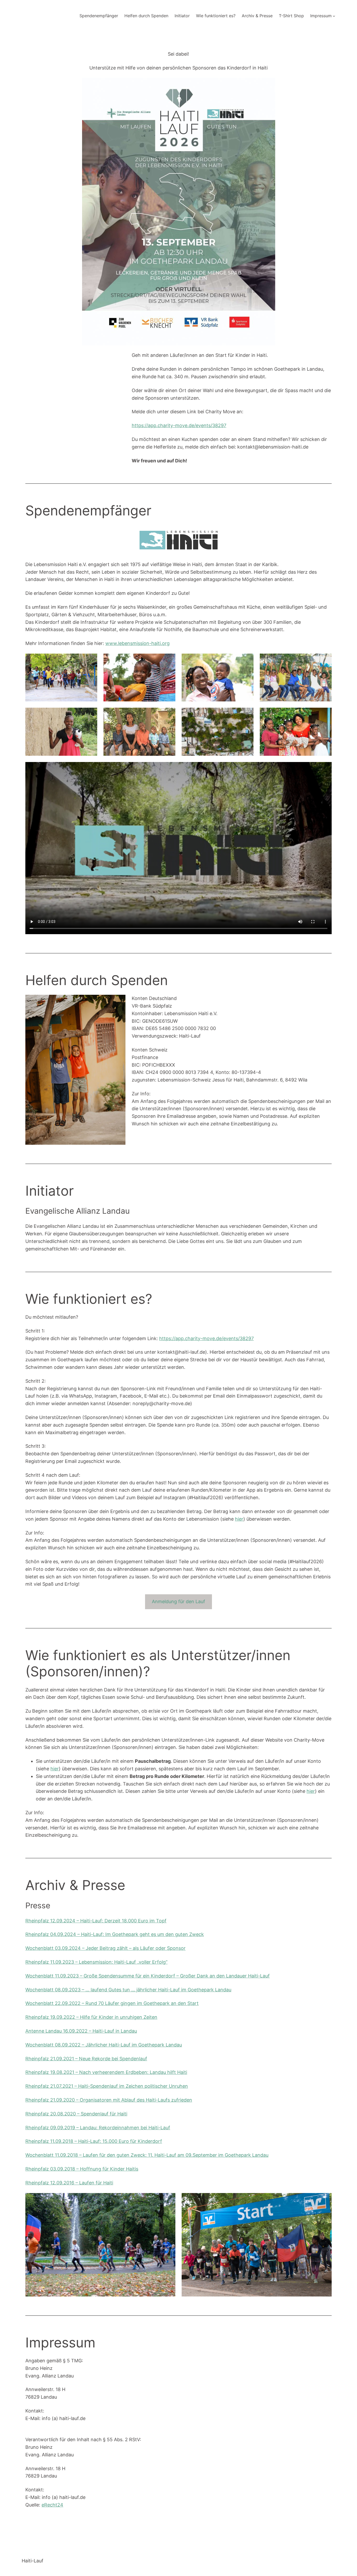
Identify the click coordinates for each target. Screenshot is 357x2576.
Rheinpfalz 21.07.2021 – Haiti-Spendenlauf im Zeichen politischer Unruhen (107, 2086)
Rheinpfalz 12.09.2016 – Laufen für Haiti (69, 2183)
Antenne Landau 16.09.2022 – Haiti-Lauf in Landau (81, 2031)
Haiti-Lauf (33, 2561)
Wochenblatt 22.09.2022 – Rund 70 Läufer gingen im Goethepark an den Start (112, 2003)
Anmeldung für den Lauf (179, 1601)
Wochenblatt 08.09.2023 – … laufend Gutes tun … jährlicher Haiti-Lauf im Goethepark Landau (128, 1990)
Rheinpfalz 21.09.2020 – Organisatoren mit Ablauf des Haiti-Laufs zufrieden (109, 2100)
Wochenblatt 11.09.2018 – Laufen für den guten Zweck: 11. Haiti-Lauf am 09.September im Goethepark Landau (147, 2155)
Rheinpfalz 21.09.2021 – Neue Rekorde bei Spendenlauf (86, 2059)
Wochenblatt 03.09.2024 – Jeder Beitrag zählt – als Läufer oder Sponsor (105, 1948)
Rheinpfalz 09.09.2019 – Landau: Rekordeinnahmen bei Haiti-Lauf (98, 2128)
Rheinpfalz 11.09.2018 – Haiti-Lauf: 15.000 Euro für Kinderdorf (94, 2141)
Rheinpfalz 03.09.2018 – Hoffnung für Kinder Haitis (82, 2169)
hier (239, 1519)
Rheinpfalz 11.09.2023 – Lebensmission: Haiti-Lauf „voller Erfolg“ (96, 1962)
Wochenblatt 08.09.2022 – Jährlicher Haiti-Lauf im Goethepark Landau (104, 2045)
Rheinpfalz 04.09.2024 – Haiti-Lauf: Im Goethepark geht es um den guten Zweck (115, 1934)
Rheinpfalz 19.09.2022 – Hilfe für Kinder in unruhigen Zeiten (91, 2017)
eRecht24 (52, 2505)
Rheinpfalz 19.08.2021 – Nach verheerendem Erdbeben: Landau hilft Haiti (106, 2072)
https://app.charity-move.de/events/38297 (179, 425)
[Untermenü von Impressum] (334, 16)
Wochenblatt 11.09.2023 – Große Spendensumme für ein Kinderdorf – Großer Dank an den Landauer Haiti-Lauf (148, 1976)
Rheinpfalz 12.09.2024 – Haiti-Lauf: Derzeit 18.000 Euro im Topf (96, 1921)
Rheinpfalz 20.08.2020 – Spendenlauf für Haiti (76, 2114)
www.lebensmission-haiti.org (137, 643)
